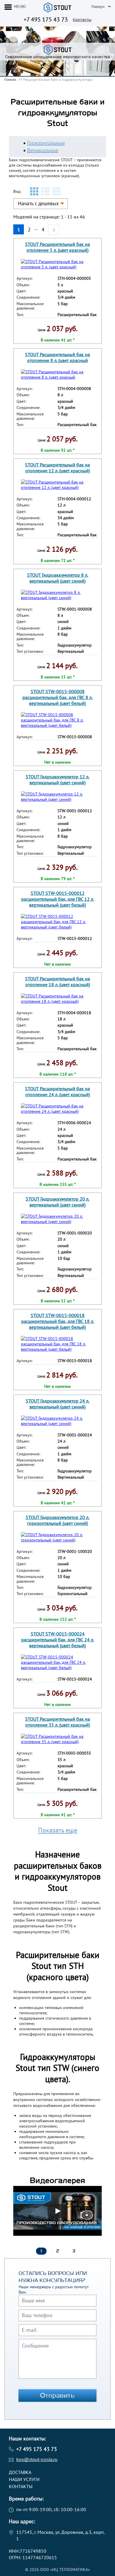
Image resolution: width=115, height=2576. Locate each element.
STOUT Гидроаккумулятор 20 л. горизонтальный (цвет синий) (57, 1520)
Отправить (57, 2396)
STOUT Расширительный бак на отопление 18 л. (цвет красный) (57, 982)
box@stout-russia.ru (37, 2459)
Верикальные (43, 150)
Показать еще (58, 1830)
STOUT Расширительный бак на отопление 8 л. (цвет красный (57, 357)
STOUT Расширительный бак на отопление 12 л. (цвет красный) (57, 468)
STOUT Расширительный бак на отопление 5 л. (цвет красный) (57, 247)
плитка (34, 191)
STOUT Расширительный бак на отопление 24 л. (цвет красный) (57, 1091)
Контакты (82, 20)
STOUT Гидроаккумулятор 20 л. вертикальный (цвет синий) (57, 1202)
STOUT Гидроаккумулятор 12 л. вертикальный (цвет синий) (57, 780)
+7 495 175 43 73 (46, 19)
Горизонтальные (46, 143)
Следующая (54, 227)
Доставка (20, 2472)
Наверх (98, 6)
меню (20, 6)
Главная (10, 79)
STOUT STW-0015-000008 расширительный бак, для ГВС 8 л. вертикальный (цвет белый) (57, 697)
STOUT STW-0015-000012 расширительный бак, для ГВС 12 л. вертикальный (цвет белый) (58, 899)
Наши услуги (24, 2479)
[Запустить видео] (57, 2211)
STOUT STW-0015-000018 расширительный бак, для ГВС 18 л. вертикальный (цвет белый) (58, 1321)
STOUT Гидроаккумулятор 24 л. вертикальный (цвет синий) (57, 1404)
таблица (57, 191)
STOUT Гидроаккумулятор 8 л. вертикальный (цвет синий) (58, 578)
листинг (45, 191)
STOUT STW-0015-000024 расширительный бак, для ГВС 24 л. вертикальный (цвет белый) (58, 1640)
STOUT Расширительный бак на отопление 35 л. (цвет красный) (57, 1722)
